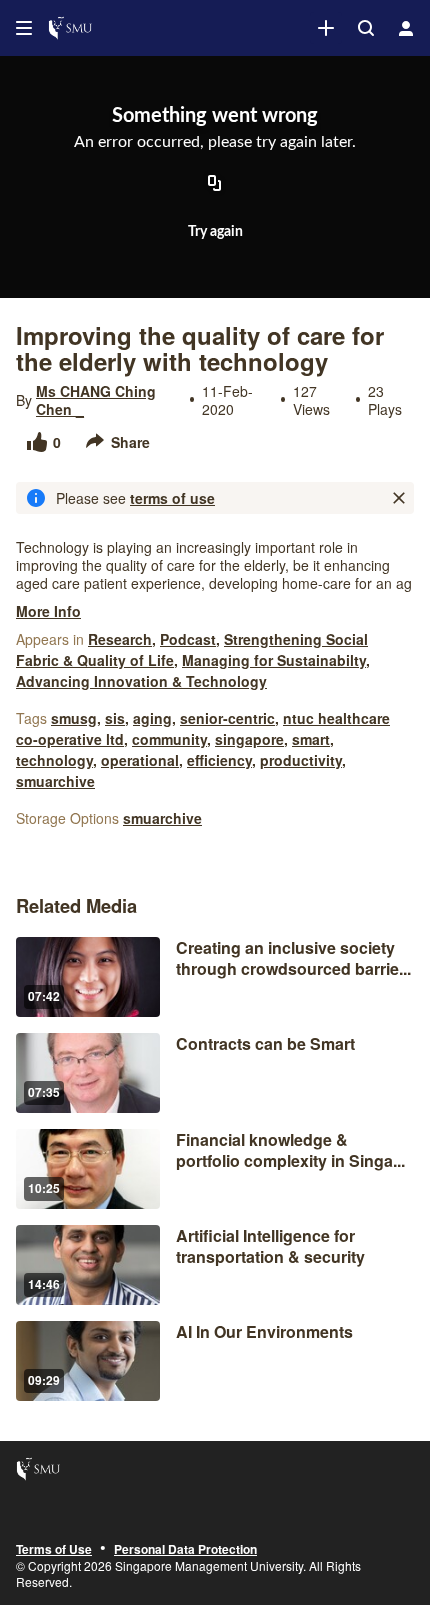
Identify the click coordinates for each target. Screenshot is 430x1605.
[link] (326, 28)
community (169, 739)
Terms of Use (54, 1550)
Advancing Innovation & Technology (141, 681)
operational (140, 760)
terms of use (172, 498)
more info (48, 611)
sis (115, 718)
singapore (249, 739)
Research (120, 639)
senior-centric (227, 718)
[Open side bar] (24, 28)
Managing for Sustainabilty (274, 660)
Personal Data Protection (185, 1550)
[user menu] (406, 28)
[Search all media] (366, 28)
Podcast (188, 639)
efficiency (219, 760)
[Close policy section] (399, 498)
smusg (74, 718)
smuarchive (55, 781)
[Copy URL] (215, 185)
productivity (301, 760)
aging (152, 718)
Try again (215, 232)
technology (54, 760)
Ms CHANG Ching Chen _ (96, 400)
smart (311, 739)
